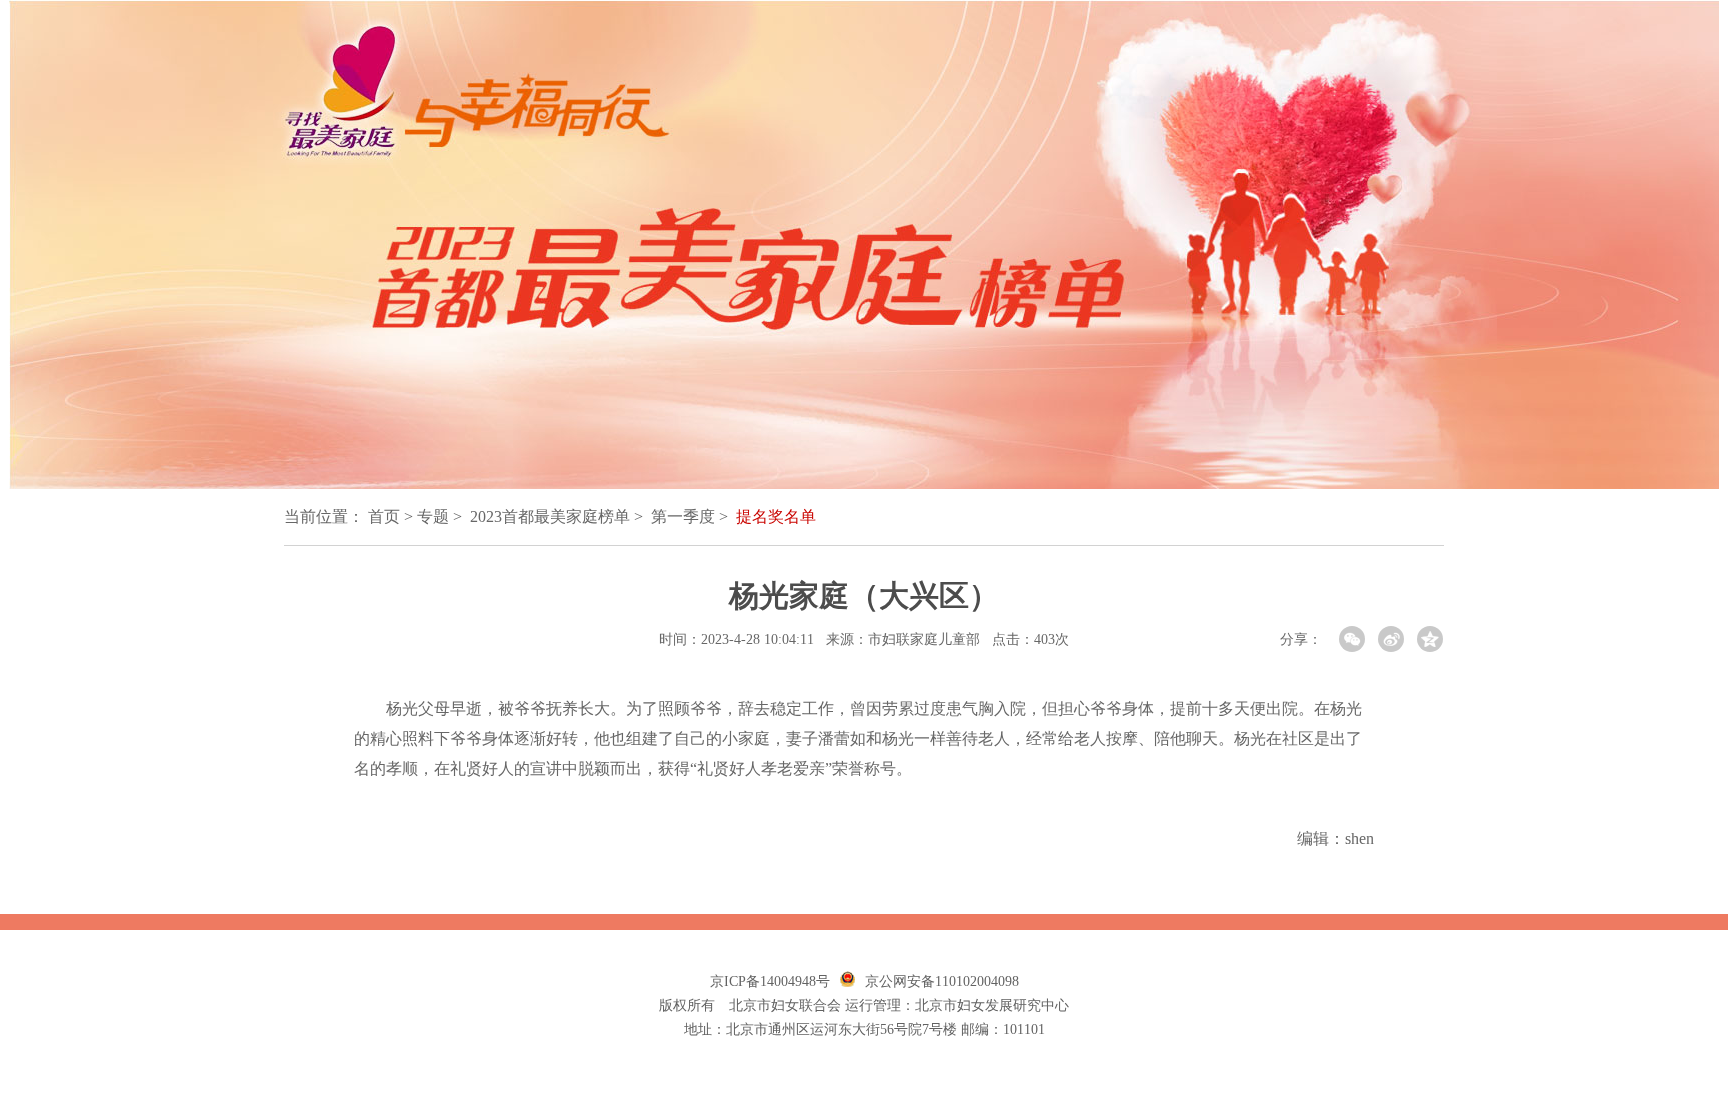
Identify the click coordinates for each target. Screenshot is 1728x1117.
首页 (384, 516)
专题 (433, 516)
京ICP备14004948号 (770, 981)
